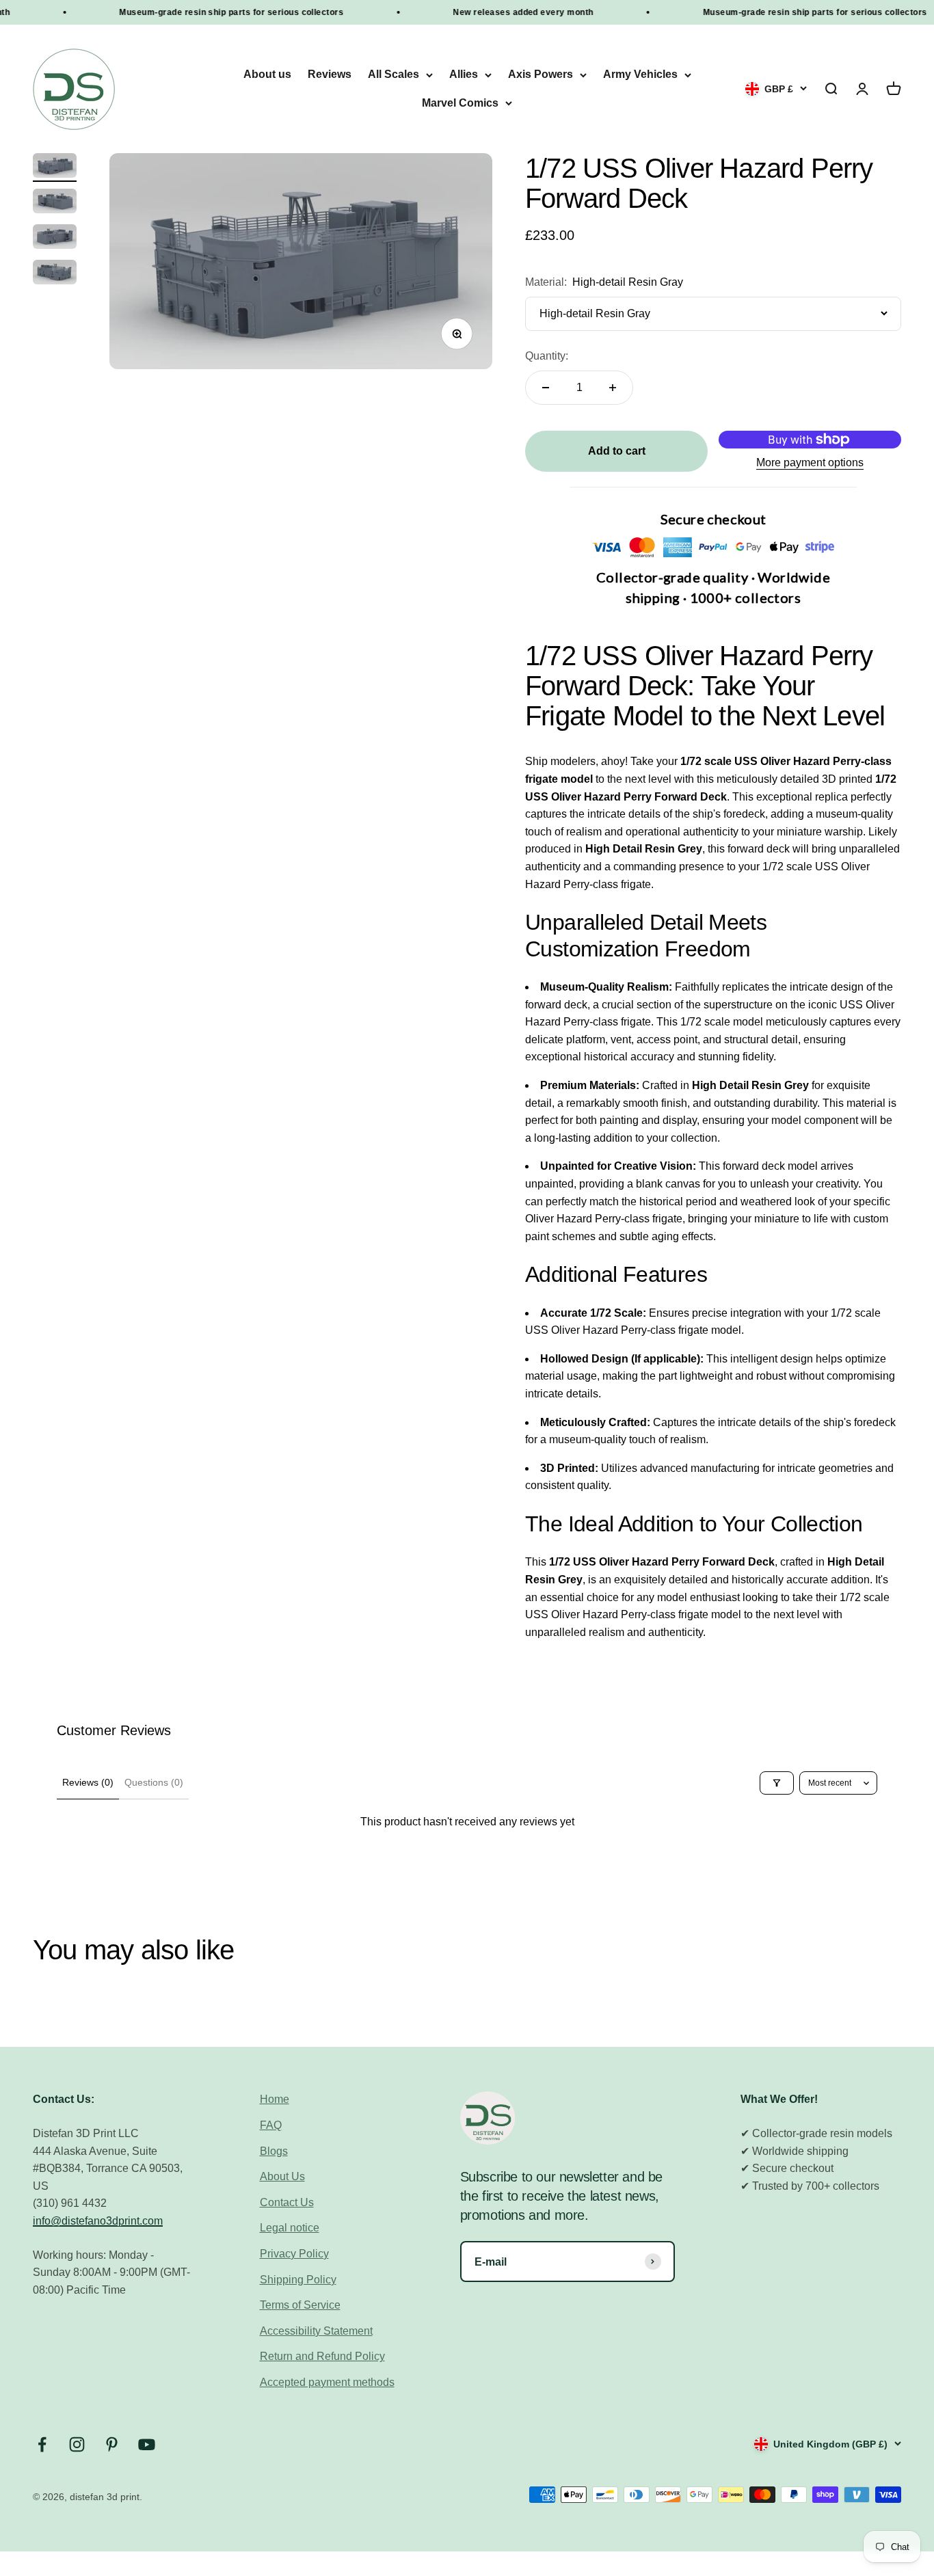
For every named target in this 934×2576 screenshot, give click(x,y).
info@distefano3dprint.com (98, 2221)
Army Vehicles (640, 75)
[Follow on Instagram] (77, 2444)
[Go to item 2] (55, 203)
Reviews (330, 75)
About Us (282, 2176)
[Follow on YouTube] (147, 2444)
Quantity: (547, 356)
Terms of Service (300, 2305)
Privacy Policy (294, 2254)
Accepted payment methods (327, 2382)
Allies (464, 75)
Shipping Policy (298, 2280)
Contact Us (287, 2202)
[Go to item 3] (55, 239)
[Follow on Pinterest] (112, 2444)
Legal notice (290, 2228)
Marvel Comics (460, 103)
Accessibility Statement (316, 2331)
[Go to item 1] (55, 167)
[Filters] (777, 1783)
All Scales (393, 75)
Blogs (274, 2151)
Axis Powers (541, 75)
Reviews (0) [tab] (88, 1782)
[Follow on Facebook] (42, 2444)
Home (275, 2099)
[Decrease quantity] (546, 388)
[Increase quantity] (613, 388)
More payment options (810, 462)
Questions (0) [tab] (154, 1782)
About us (267, 75)
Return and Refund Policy (322, 2356)
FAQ (271, 2125)
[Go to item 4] (55, 274)
